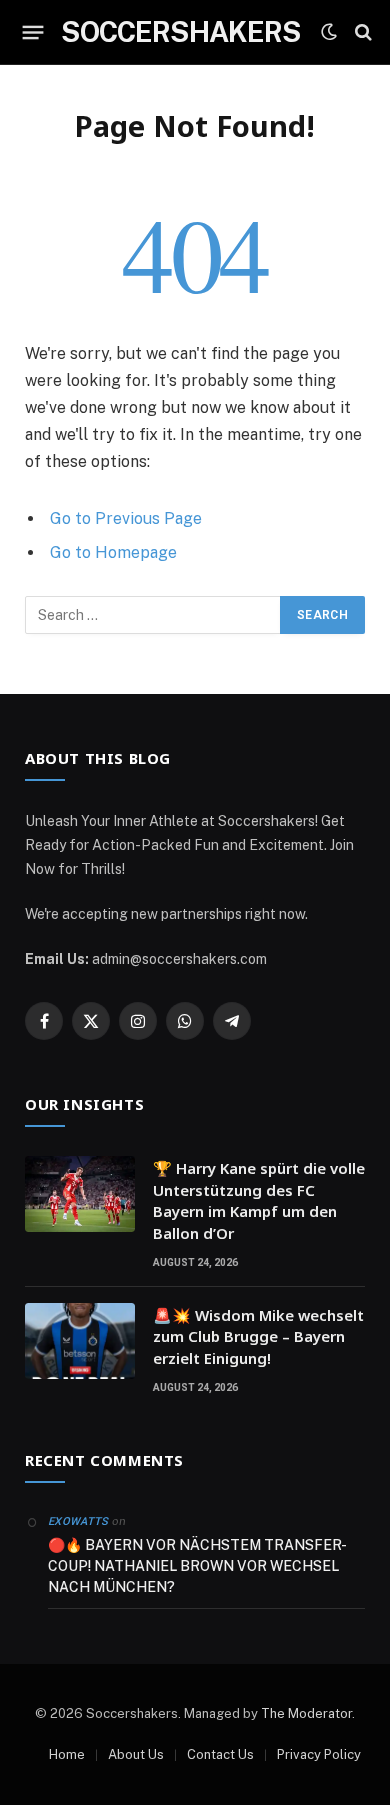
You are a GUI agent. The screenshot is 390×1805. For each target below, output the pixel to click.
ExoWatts (78, 1521)
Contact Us (220, 1754)
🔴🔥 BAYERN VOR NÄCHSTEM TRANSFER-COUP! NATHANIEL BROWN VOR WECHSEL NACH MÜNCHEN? (197, 1566)
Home (67, 1754)
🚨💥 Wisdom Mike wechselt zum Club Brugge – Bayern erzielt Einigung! (258, 1336)
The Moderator (306, 1713)
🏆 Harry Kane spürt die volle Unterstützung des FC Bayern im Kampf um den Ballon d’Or (259, 1200)
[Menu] (33, 32)
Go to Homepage (113, 552)
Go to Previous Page (126, 518)
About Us (136, 1754)
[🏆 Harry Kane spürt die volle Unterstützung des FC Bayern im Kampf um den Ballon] (80, 1194)
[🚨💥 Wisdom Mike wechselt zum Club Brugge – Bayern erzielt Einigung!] (80, 1341)
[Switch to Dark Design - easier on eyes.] (329, 32)
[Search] (363, 32)
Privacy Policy (319, 1754)
